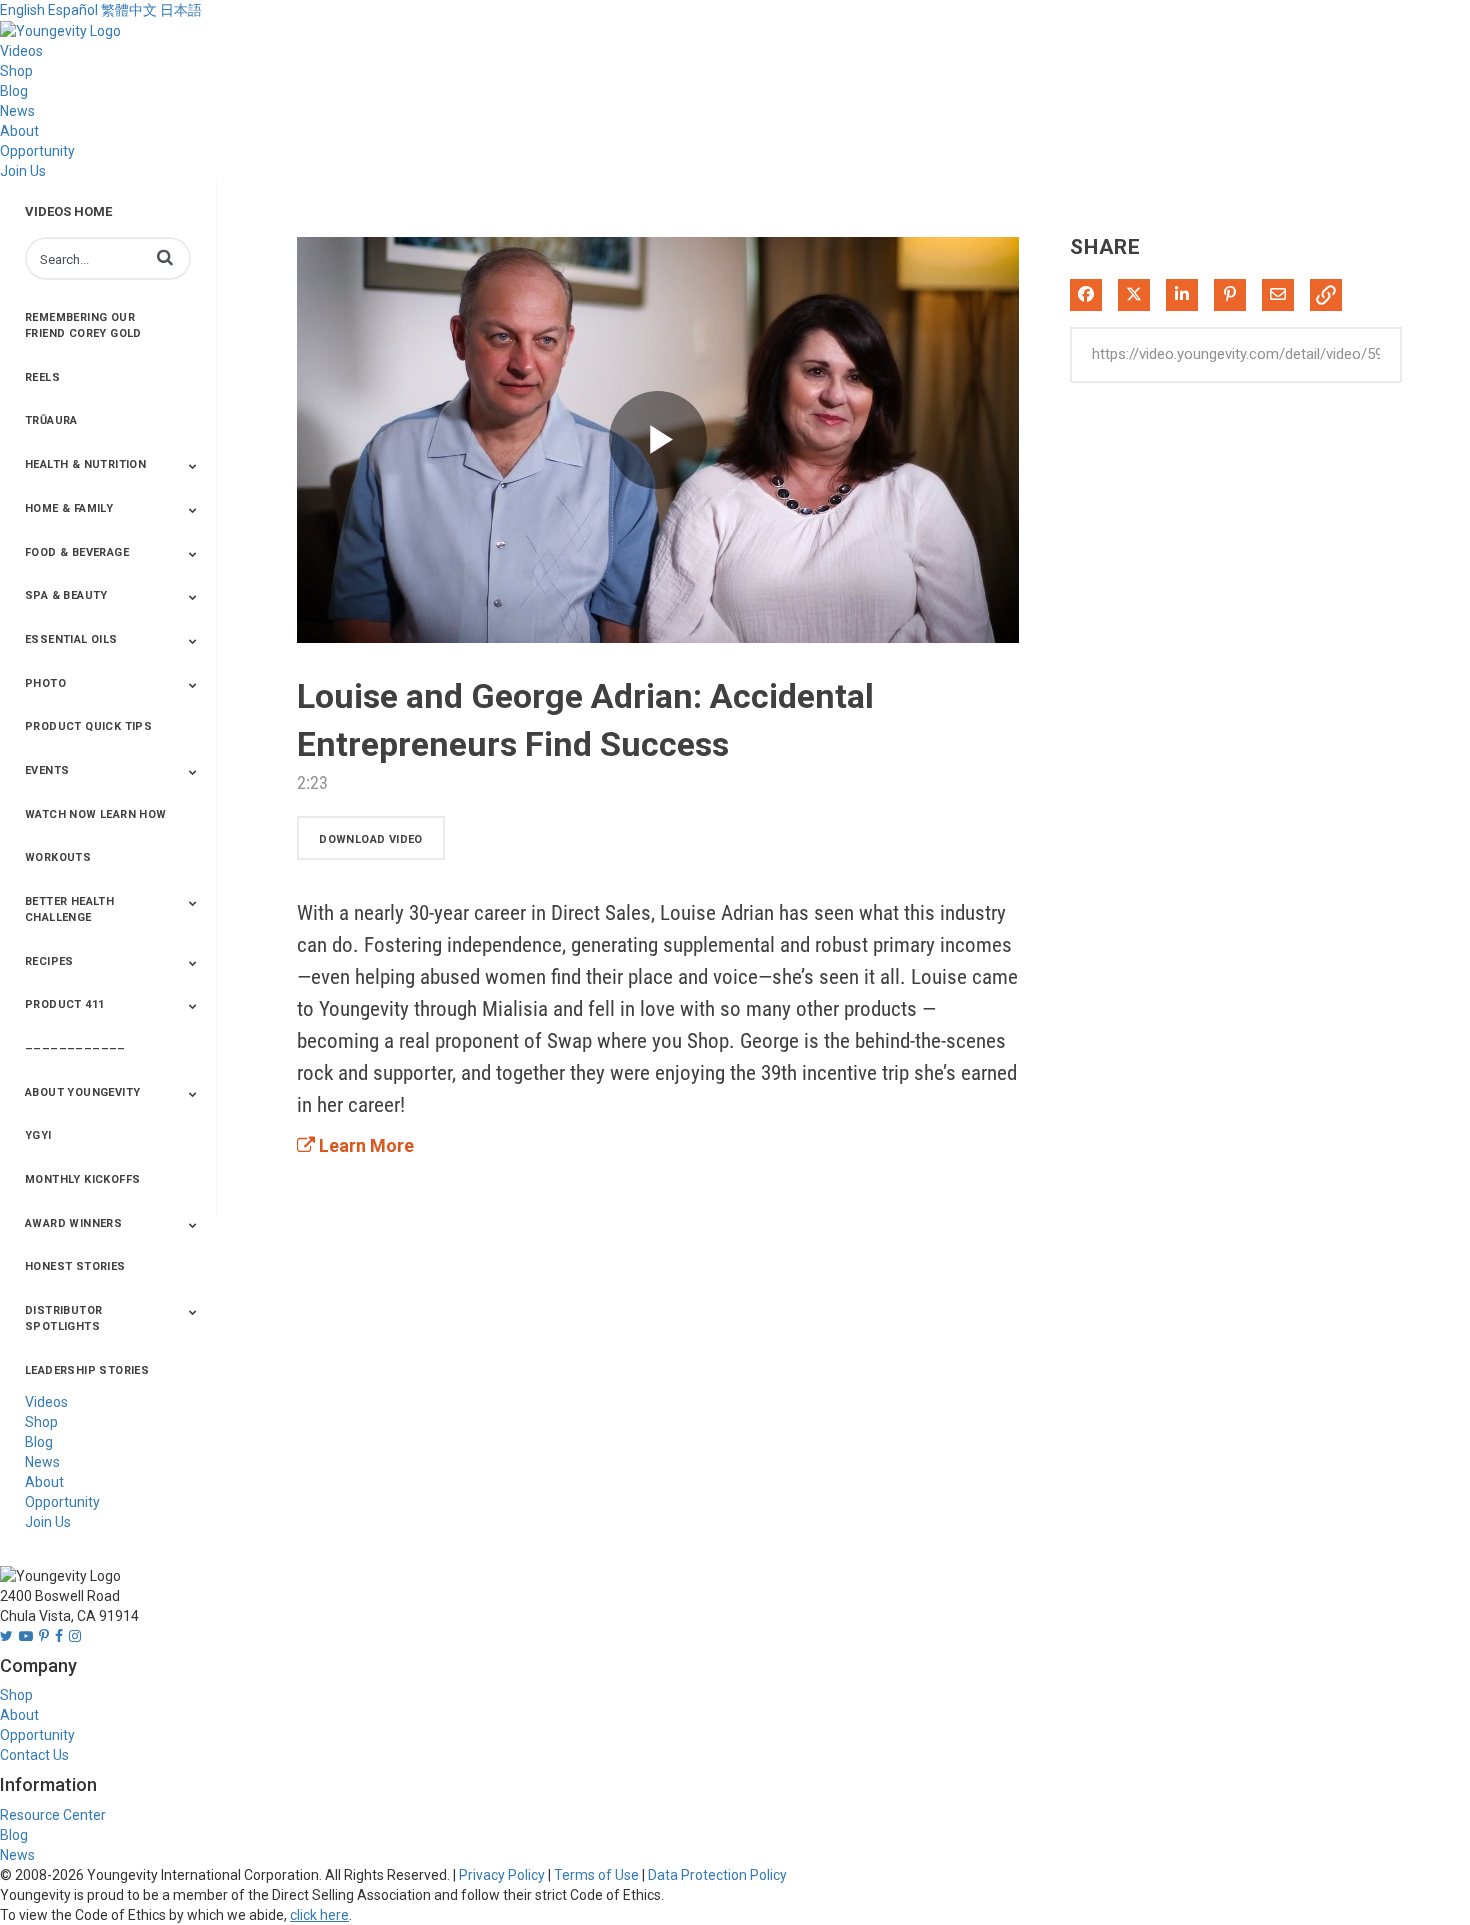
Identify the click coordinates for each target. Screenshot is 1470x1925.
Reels (42, 377)
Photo (45, 683)
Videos (21, 51)
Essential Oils (71, 639)
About (19, 131)
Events (47, 770)
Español (73, 10)
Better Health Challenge (69, 909)
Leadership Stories (87, 1370)
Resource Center (53, 1815)
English (22, 10)
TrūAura (51, 420)
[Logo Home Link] (60, 30)
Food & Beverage (77, 552)
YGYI (38, 1135)
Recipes (49, 961)
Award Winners (73, 1223)
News (17, 111)
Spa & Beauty (66, 595)
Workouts (58, 857)
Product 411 (64, 1004)
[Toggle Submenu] (193, 466)
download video (371, 839)
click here (319, 1915)
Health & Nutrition (85, 464)
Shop (16, 71)
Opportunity (37, 151)
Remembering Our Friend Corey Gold (83, 325)
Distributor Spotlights (63, 1318)
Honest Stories (75, 1266)
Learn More (364, 1145)
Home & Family (69, 508)
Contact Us (34, 1755)
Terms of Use (596, 1875)
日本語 (181, 10)
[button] (165, 257)
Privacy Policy (502, 1875)
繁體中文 (129, 10)
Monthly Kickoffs (82, 1179)
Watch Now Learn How (96, 814)
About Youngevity (82, 1092)
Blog (14, 91)
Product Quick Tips (88, 726)
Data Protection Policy (717, 1875)
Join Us (23, 171)
